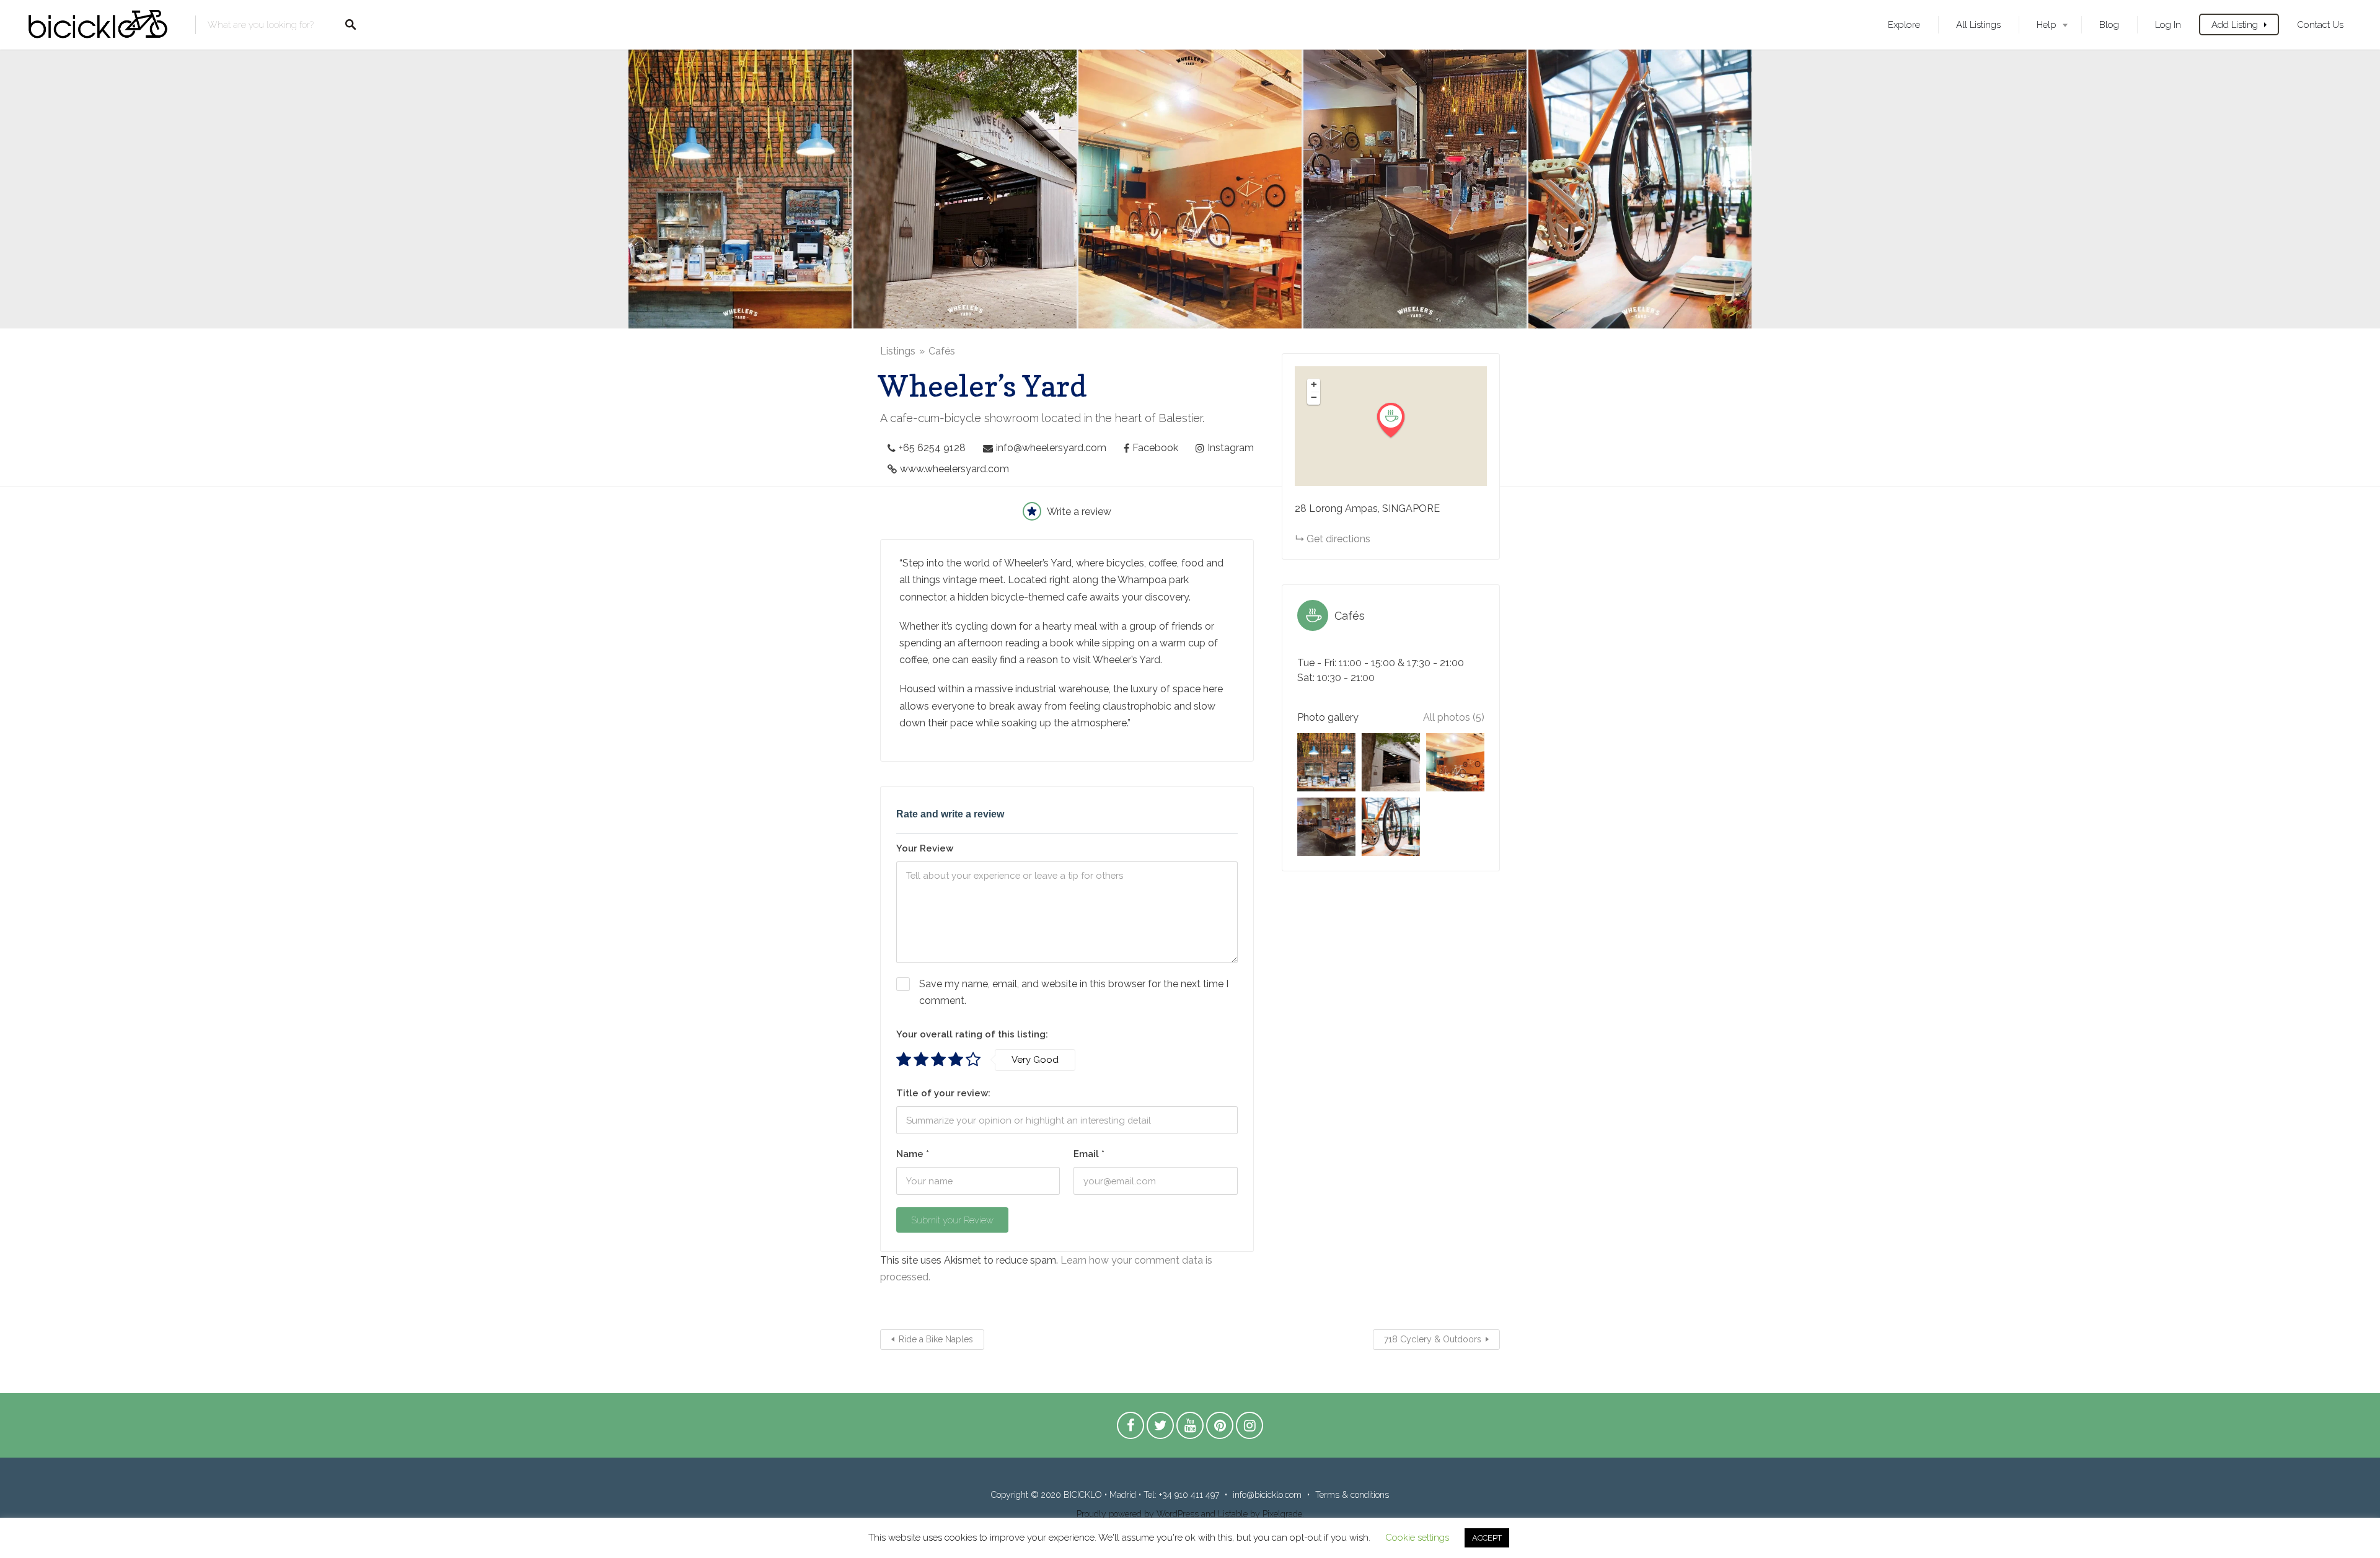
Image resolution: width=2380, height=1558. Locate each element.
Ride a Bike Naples (936, 1339)
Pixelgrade (1282, 1514)
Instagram (1231, 448)
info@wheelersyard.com (1051, 448)
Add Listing (2235, 24)
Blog (2109, 24)
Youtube (1190, 1428)
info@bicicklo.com (1267, 1495)
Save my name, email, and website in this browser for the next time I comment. (1074, 992)
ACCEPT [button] (1487, 1538)
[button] (1398, 420)
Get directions (1338, 539)
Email (1089, 1154)
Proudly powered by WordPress (1138, 1514)
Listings (898, 351)
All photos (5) (1454, 717)
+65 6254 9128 (932, 448)
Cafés (942, 351)
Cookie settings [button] (1417, 1538)
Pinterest (1220, 1428)
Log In (2168, 24)
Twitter (1160, 1428)
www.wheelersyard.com (954, 469)
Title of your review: (943, 1093)
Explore (1904, 24)
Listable (1233, 1514)
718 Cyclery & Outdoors (1433, 1339)
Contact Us (2320, 24)
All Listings (1978, 24)
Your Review (925, 848)
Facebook (1155, 448)
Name (913, 1154)
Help (2047, 24)
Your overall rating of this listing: (972, 1034)
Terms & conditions (1352, 1495)
